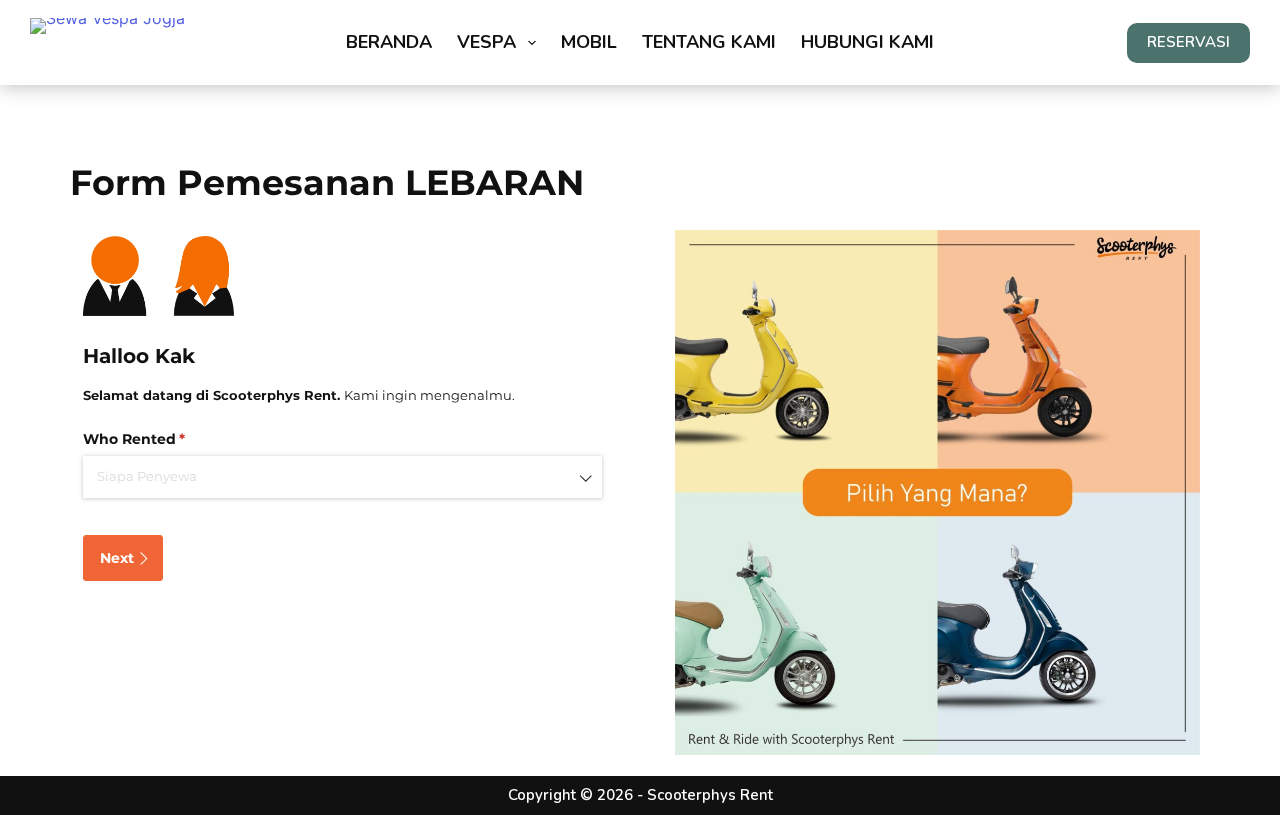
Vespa (486, 42)
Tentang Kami (709, 42)
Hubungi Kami (867, 42)
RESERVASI (1188, 42)
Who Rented (166, 439)
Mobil (589, 42)
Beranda (389, 42)
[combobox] (342, 477)
